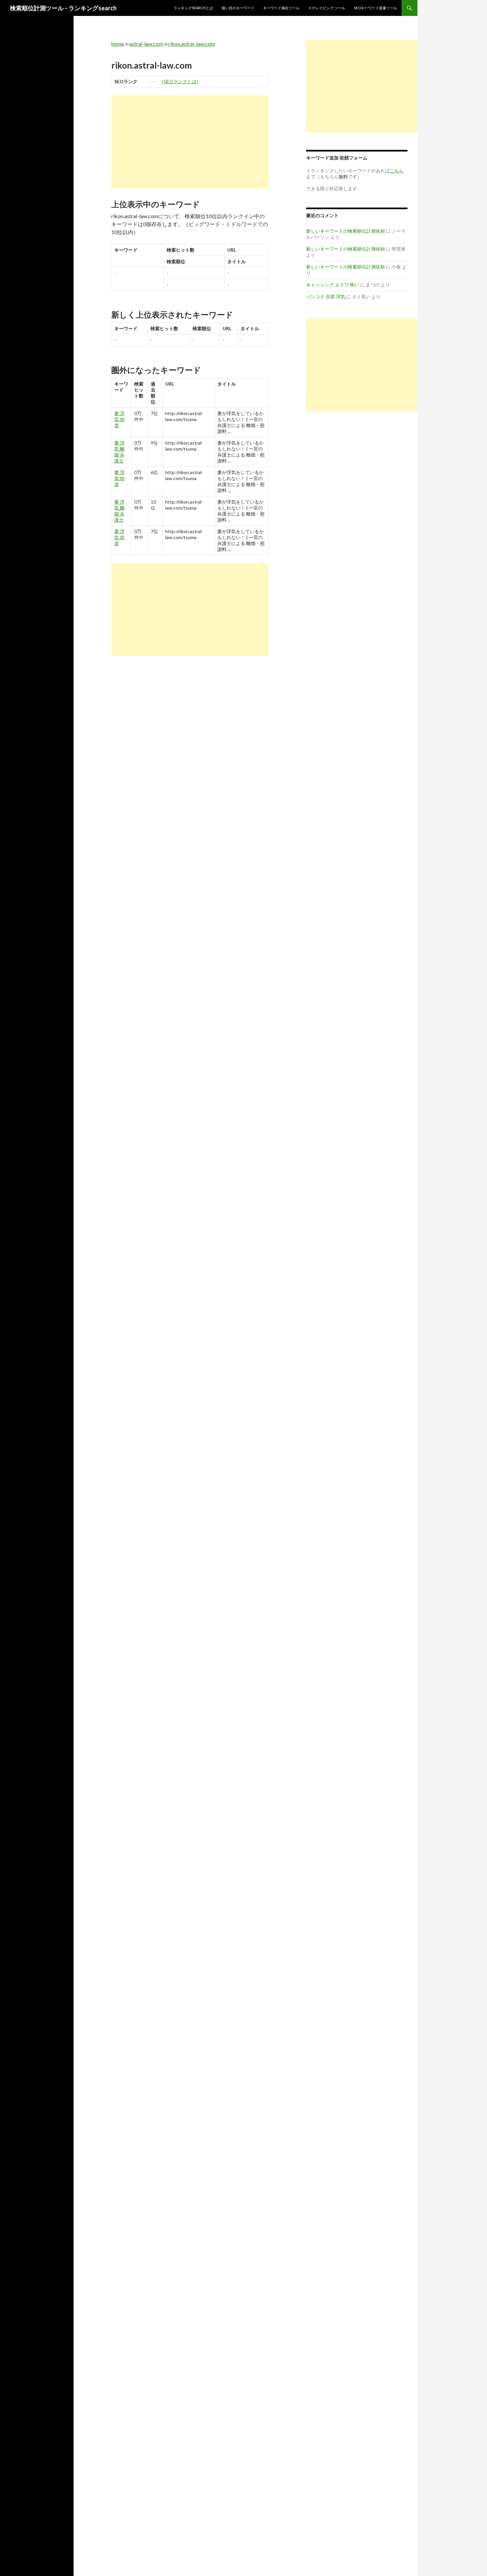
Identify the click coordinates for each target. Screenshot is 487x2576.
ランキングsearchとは (193, 8)
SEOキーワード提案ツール (376, 8)
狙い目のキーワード (238, 8)
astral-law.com (146, 44)
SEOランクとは (180, 81)
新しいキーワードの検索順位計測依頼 (346, 231)
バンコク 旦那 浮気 (326, 297)
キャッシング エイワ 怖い (333, 285)
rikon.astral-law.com (192, 44)
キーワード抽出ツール (281, 8)
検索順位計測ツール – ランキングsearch (63, 8)
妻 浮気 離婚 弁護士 (119, 452)
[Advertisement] (190, 142)
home (118, 44)
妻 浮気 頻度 (119, 419)
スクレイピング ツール (327, 8)
